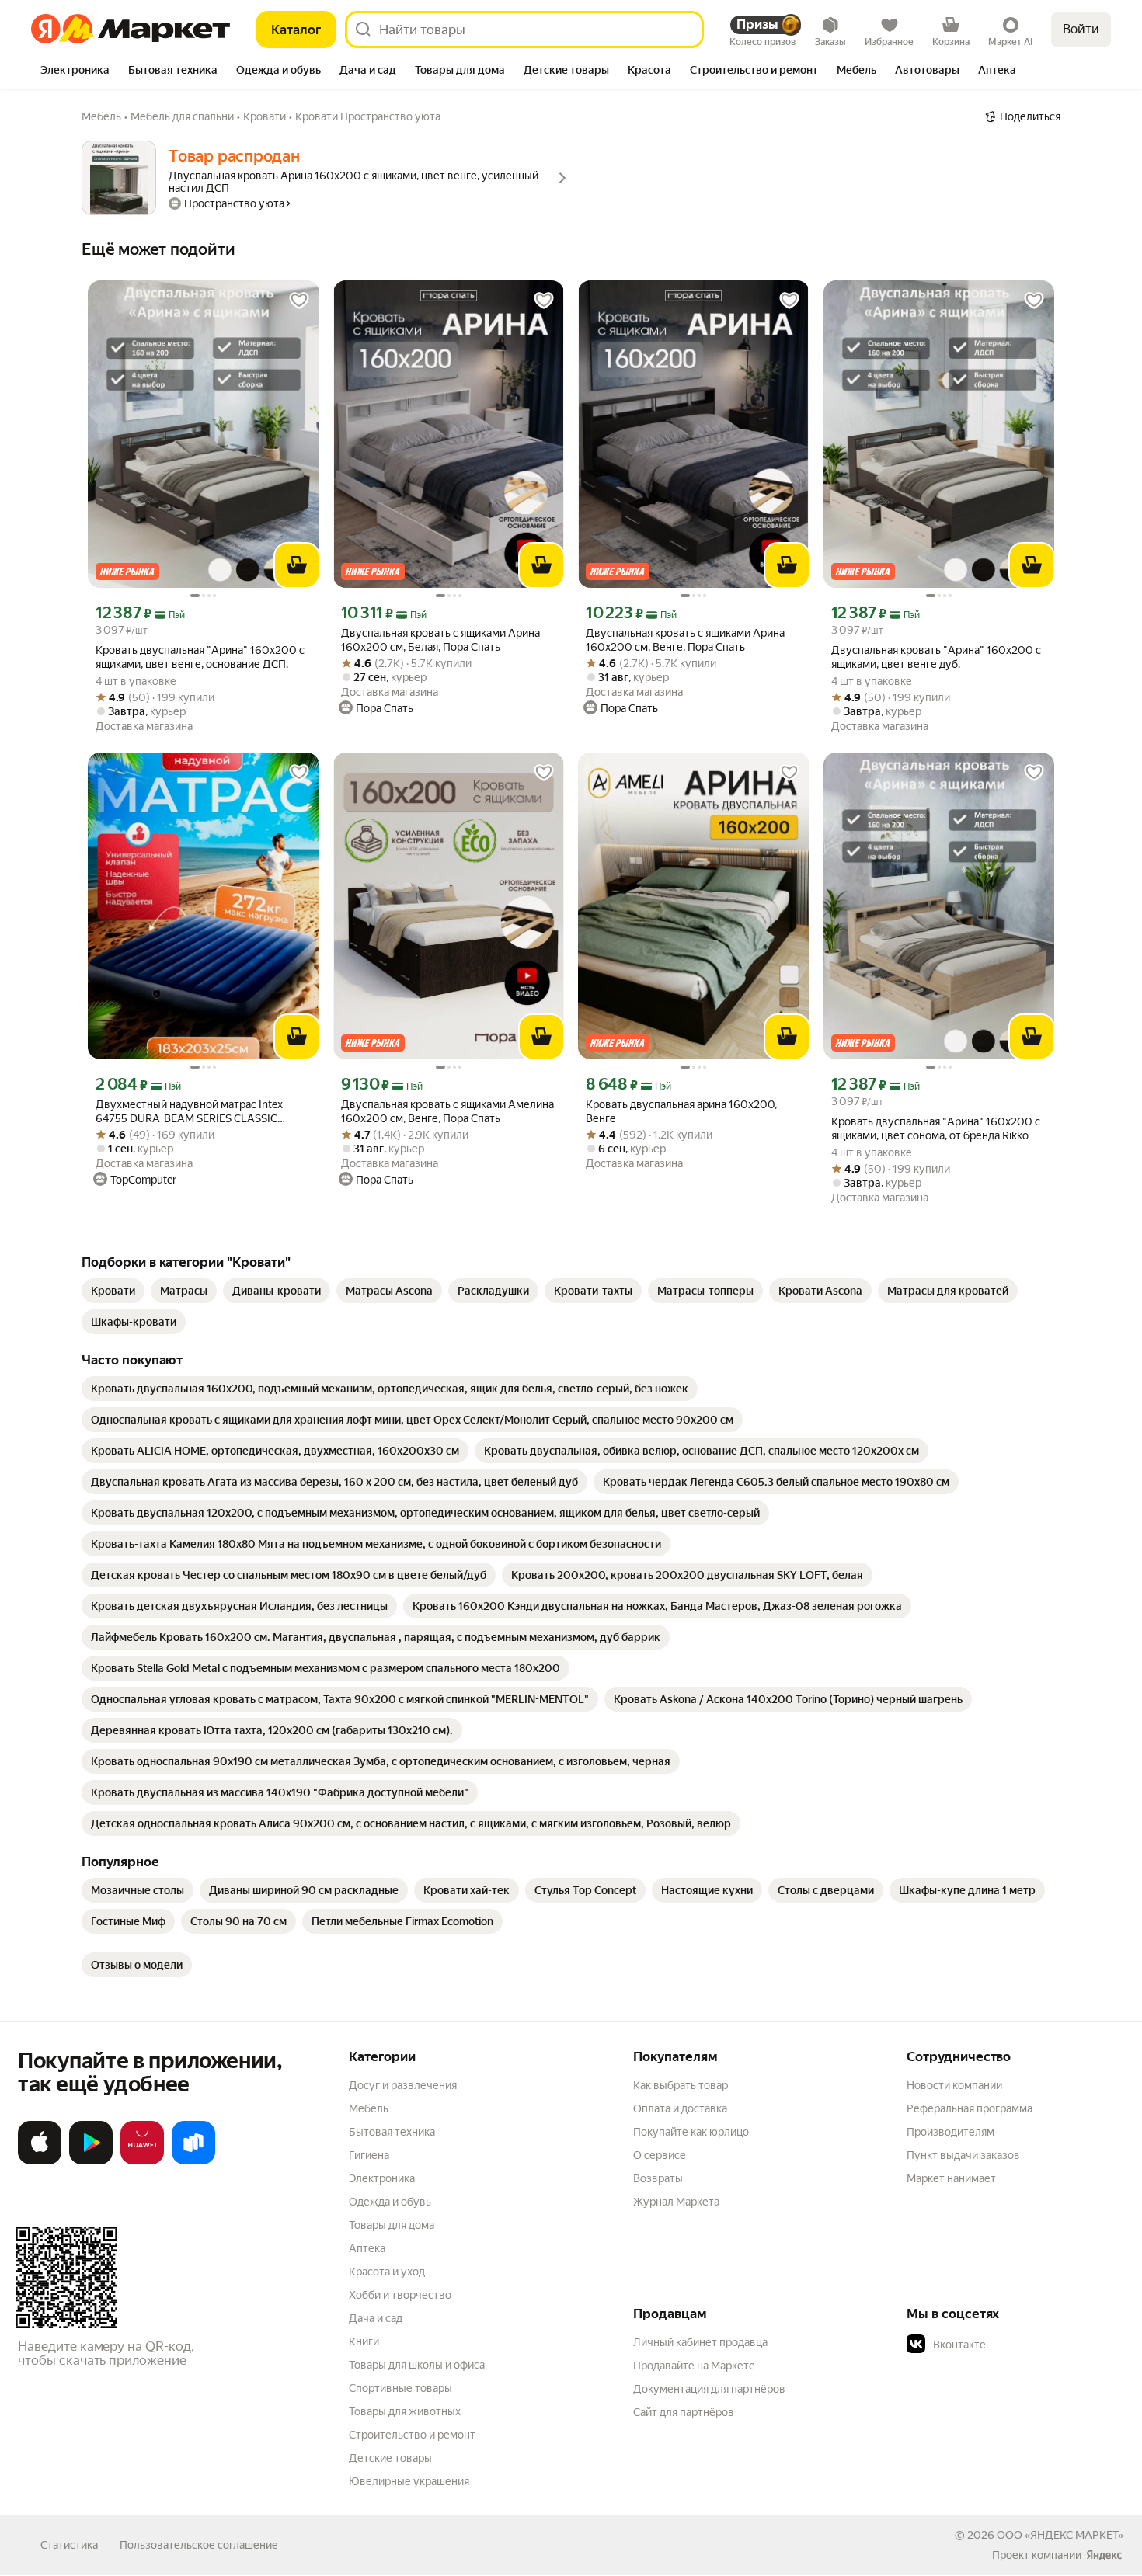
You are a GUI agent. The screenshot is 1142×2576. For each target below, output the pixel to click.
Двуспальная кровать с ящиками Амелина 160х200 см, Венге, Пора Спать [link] (447, 1111)
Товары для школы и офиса (417, 2365)
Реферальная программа (970, 2108)
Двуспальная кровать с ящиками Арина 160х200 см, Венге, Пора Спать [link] (685, 640)
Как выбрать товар (681, 2085)
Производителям (951, 2132)
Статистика (69, 2545)
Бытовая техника (392, 2132)
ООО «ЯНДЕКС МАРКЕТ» (1060, 2535)
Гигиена (369, 2155)
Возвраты (658, 2178)
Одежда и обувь (390, 2202)
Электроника (382, 2178)
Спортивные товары (400, 2388)
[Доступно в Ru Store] (193, 2161)
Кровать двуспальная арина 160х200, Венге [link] (681, 1111)
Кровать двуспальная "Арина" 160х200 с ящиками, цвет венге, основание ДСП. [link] (200, 657)
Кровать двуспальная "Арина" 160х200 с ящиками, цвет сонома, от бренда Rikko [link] (936, 1128)
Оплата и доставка (680, 2108)
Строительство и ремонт (412, 2435)
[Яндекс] (1104, 2555)
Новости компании (954, 2085)
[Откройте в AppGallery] (142, 2161)
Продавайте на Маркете (694, 2366)
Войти (1081, 29)
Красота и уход (387, 2272)
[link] (113, 1291)
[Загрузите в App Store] (40, 2161)
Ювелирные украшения (409, 2481)
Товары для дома (392, 2225)
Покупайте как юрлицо (691, 2132)
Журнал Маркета (676, 2202)
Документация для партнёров (709, 2389)
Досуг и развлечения (403, 2085)
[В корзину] (297, 565)
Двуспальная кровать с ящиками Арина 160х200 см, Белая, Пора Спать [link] (440, 640)
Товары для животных (405, 2411)
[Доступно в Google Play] (91, 2161)
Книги (364, 2341)
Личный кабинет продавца (700, 2342)
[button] (1015, 2345)
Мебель (369, 2108)
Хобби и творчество (400, 2295)
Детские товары (390, 2458)
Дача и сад (376, 2318)
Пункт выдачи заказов (963, 2155)
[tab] (75, 71)
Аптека (367, 2248)
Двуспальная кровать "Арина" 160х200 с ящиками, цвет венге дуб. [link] (936, 657)
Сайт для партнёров (684, 2412)
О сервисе (660, 2155)
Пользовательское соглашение (199, 2545)
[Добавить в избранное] (299, 301)
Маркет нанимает (951, 2178)
